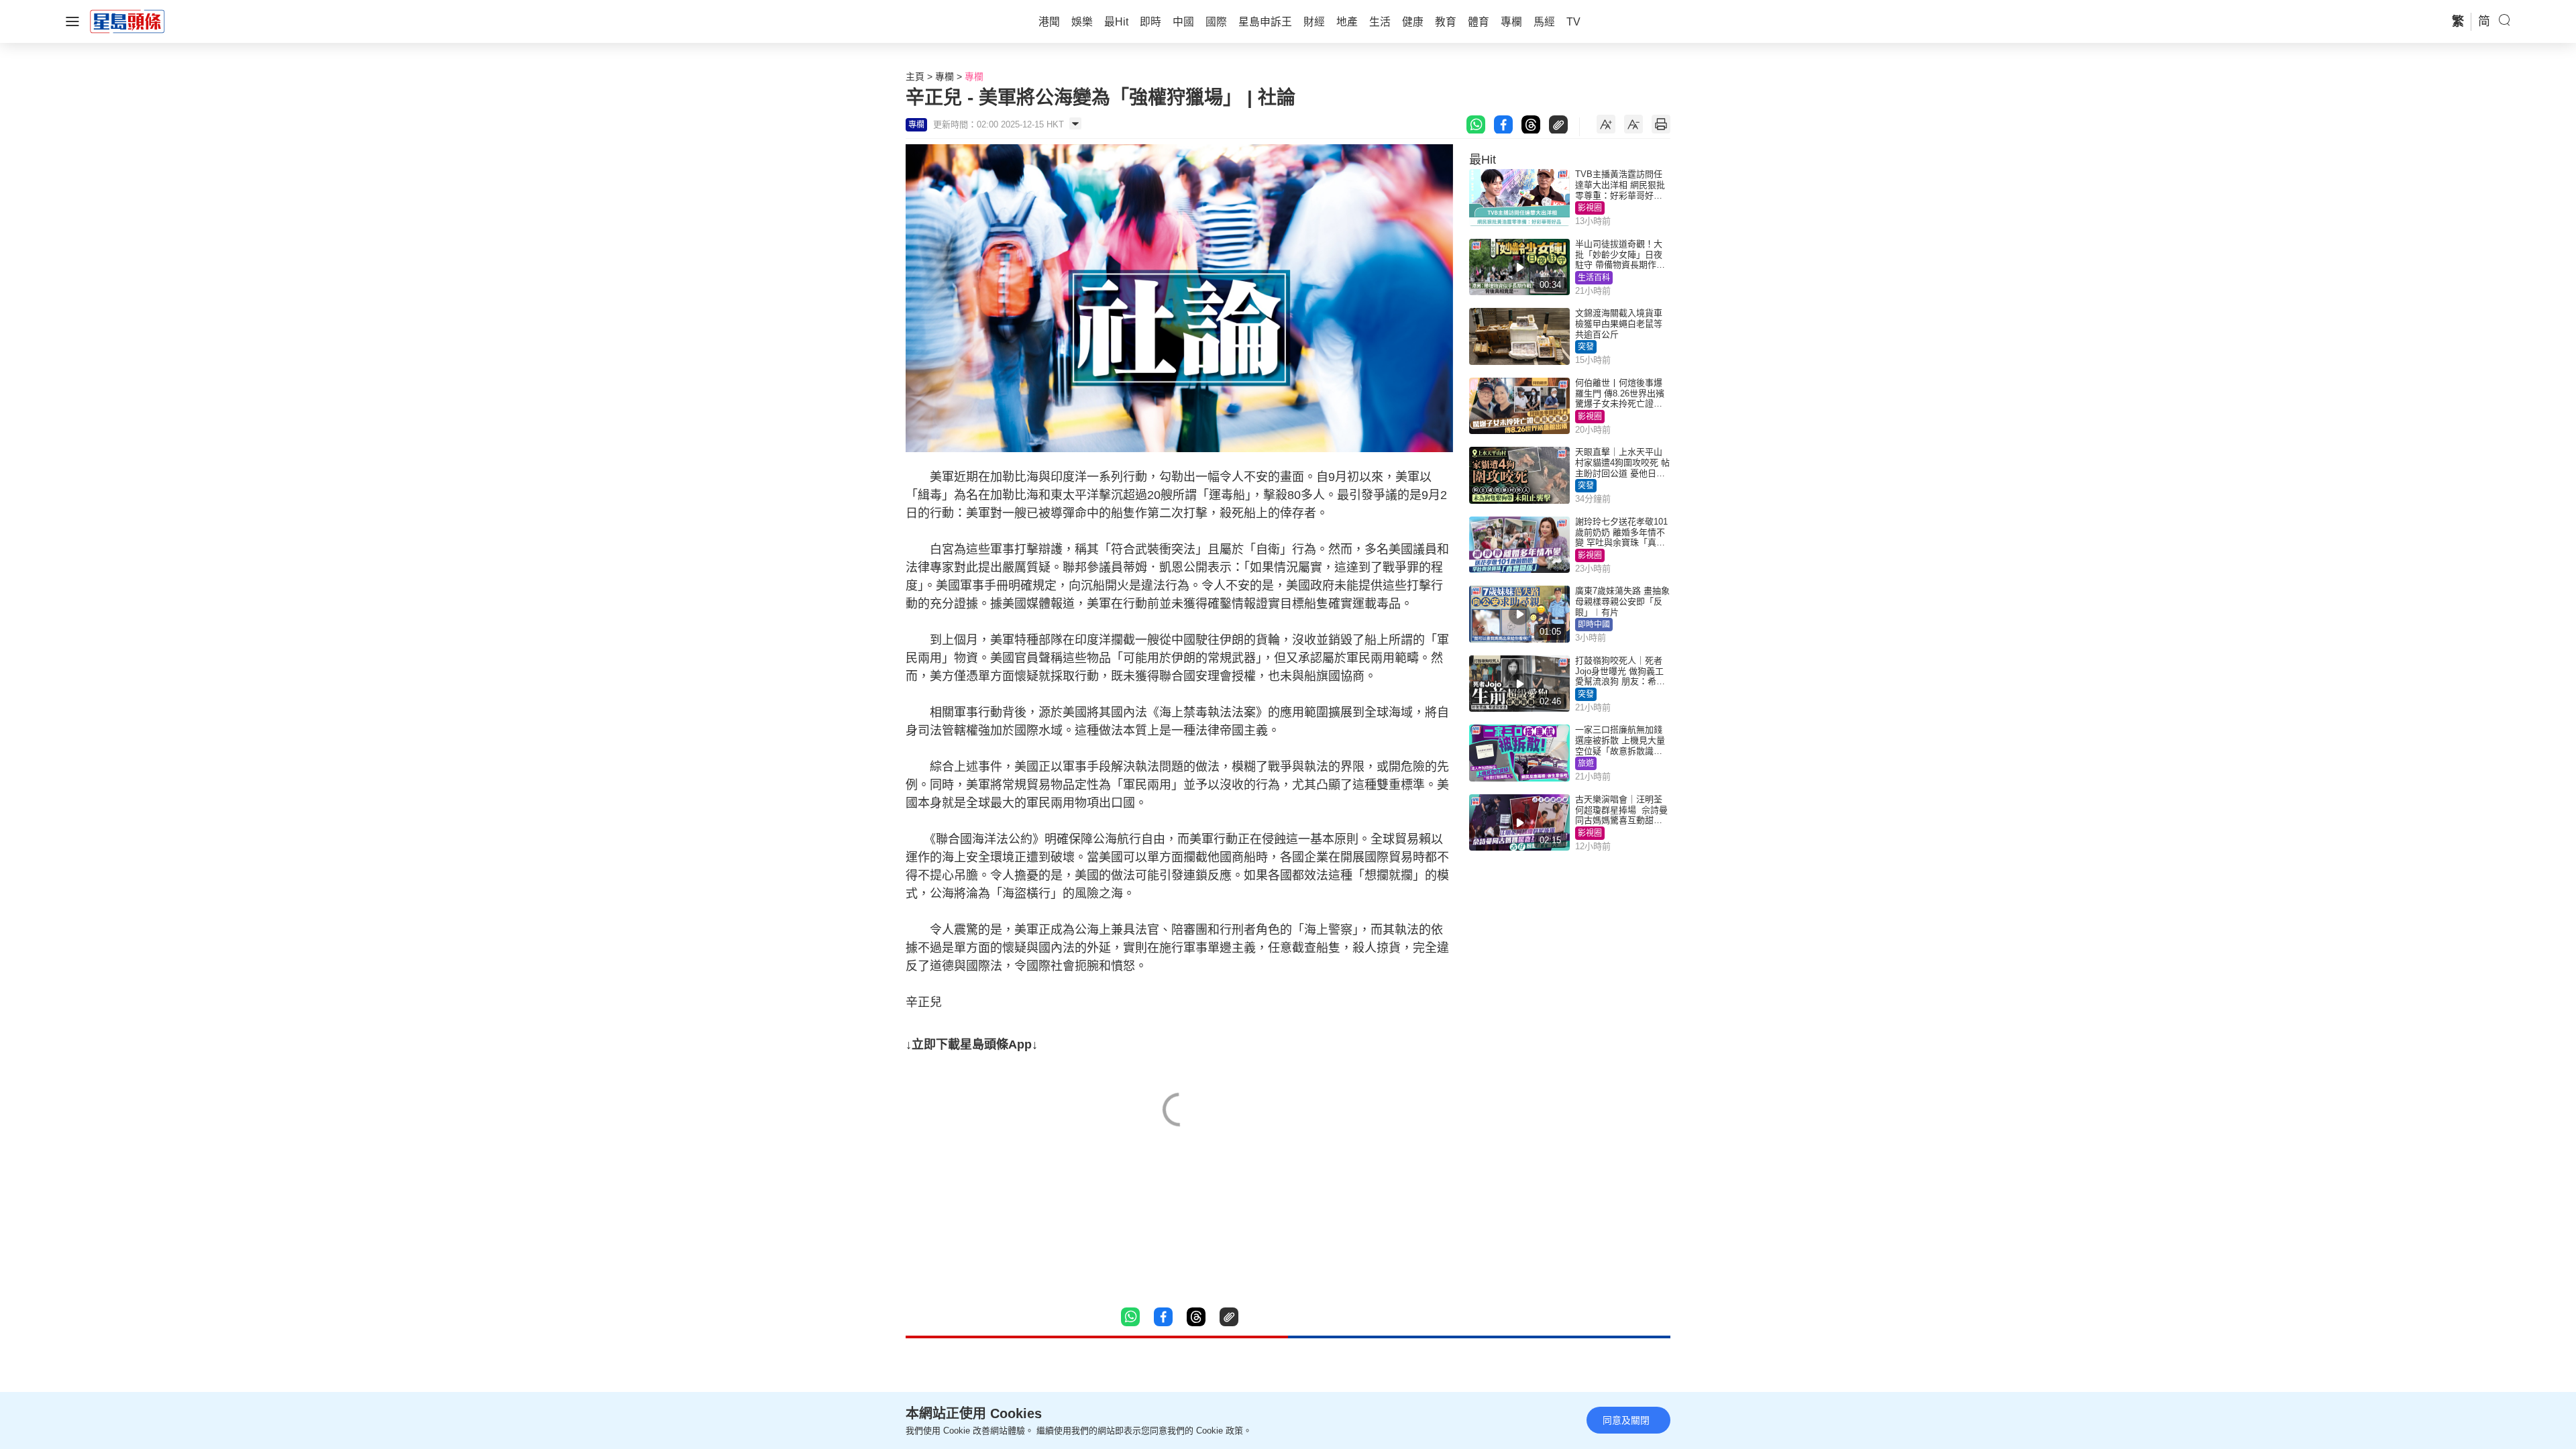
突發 (1586, 347)
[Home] (127, 21)
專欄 (945, 76)
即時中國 (1594, 625)
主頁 (915, 76)
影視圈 (1590, 208)
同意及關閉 (1626, 1420)
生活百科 (1594, 278)
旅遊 (1586, 763)
